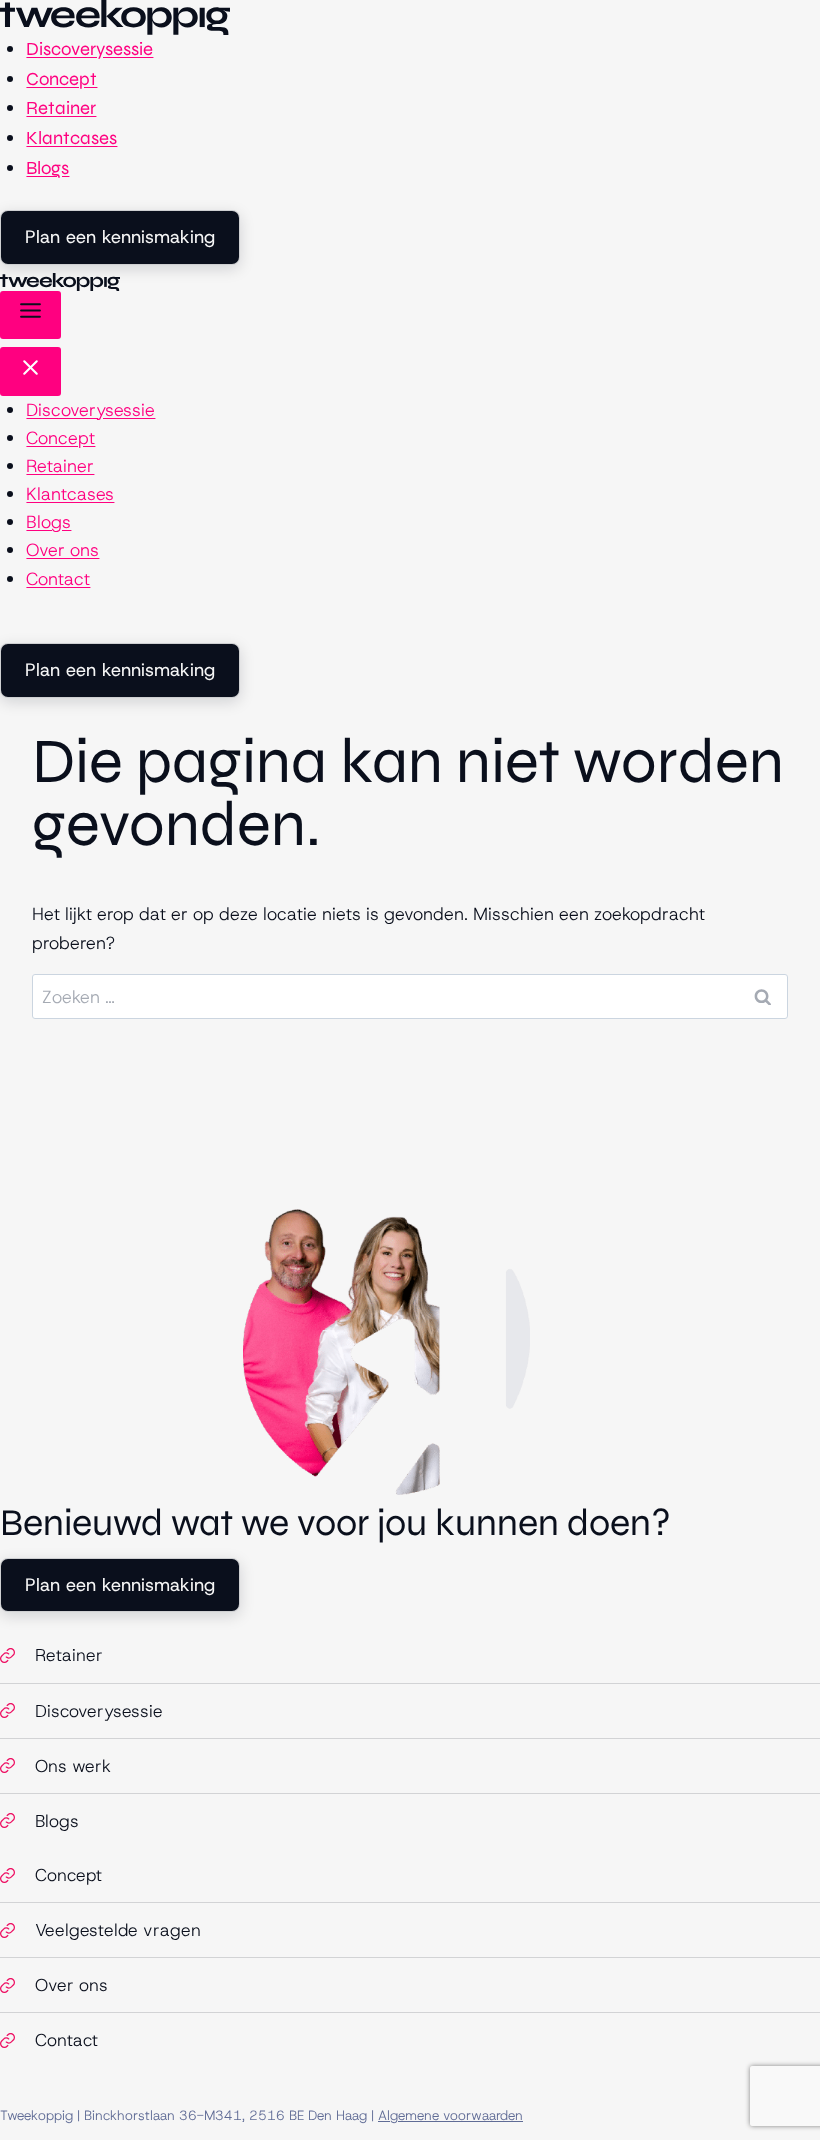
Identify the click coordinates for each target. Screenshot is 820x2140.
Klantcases (71, 138)
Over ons (62, 550)
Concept (61, 79)
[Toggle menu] (30, 315)
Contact (58, 579)
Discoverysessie (89, 49)
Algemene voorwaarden (450, 2115)
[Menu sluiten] (30, 371)
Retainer (61, 108)
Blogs (47, 168)
